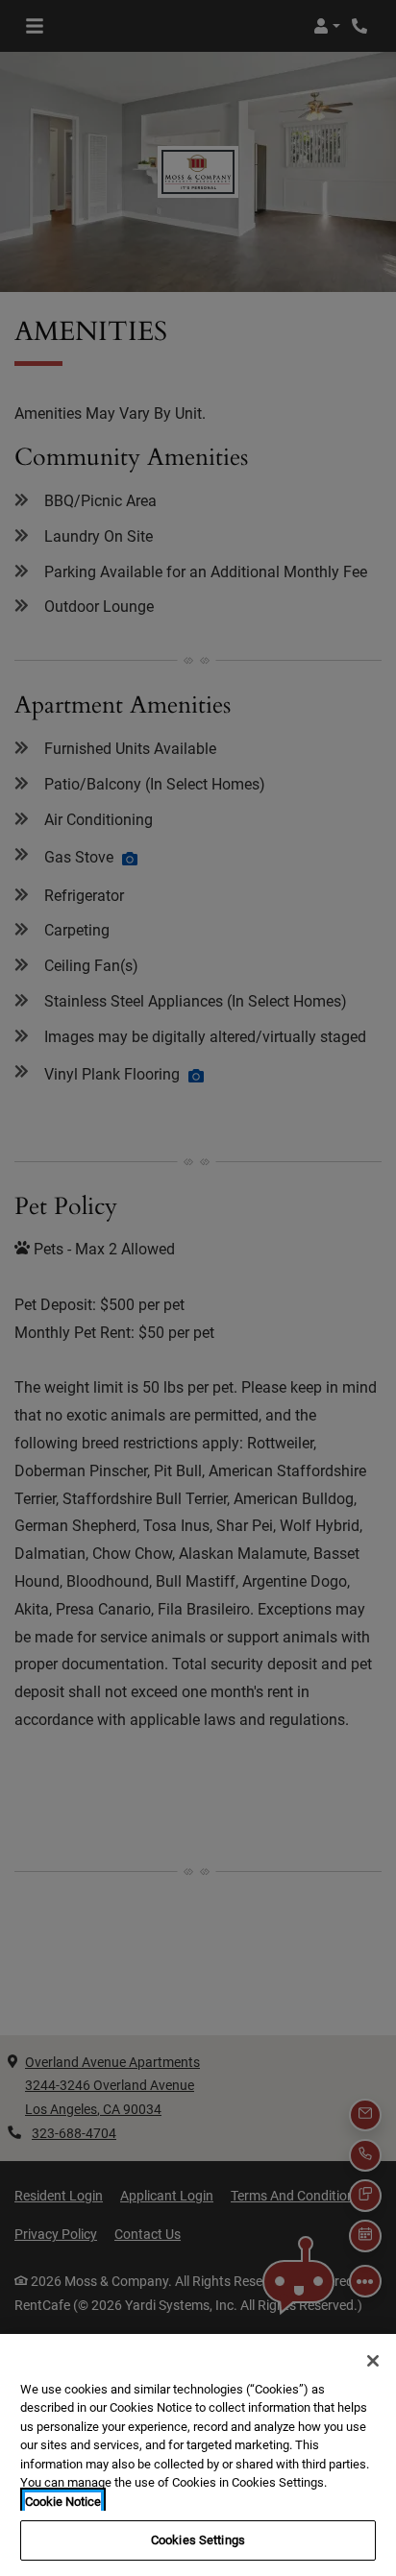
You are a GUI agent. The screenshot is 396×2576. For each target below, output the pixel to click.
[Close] (373, 2361)
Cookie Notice (63, 2502)
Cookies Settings (198, 2540)
